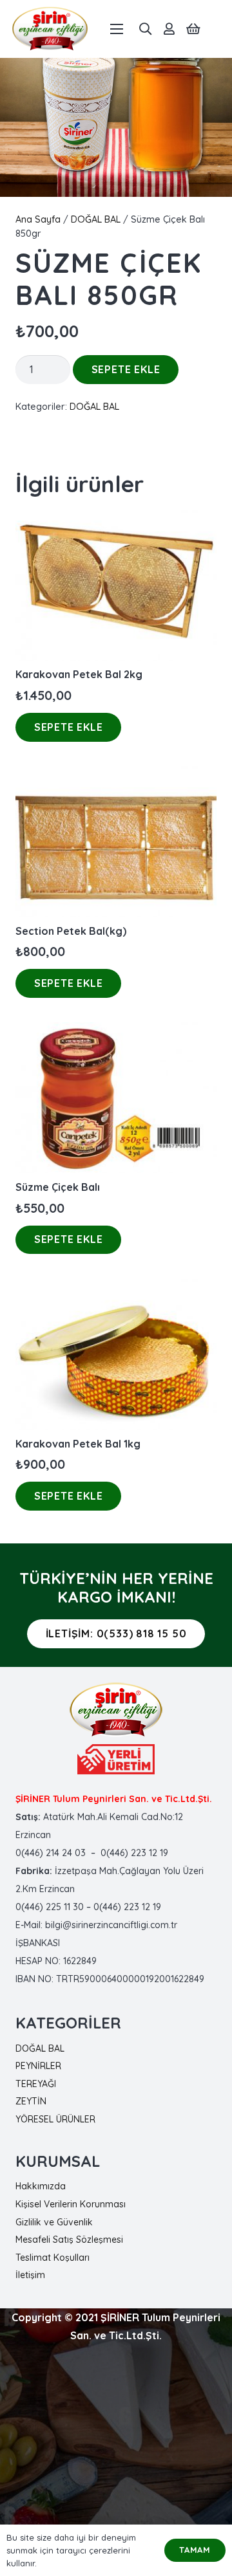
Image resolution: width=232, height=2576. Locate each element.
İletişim (30, 2275)
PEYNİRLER (38, 2066)
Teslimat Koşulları (53, 2258)
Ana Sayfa (38, 219)
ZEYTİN (31, 2101)
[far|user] (169, 29)
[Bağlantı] (50, 29)
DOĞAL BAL (96, 219)
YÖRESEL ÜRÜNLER (55, 2119)
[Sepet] (193, 29)
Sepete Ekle (126, 369)
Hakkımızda (41, 2186)
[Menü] (117, 29)
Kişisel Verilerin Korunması (71, 2204)
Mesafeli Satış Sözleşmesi (69, 2240)
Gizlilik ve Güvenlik (54, 2222)
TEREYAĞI (36, 2084)
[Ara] (145, 29)
